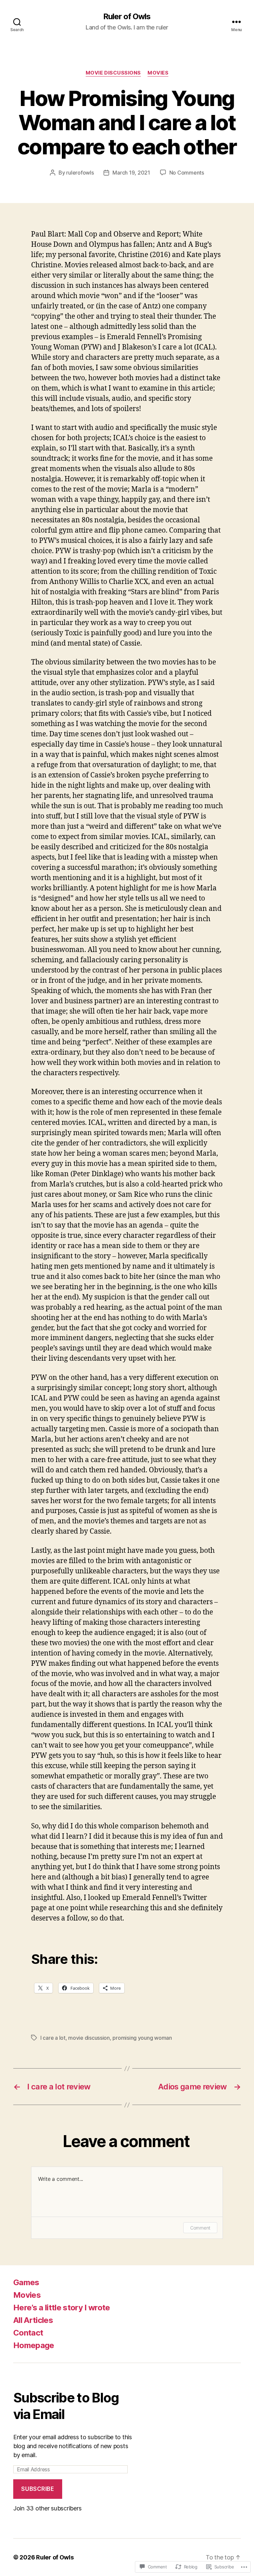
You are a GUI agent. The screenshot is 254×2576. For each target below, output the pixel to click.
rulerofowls (80, 173)
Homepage (34, 2345)
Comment (200, 2228)
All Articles (33, 2320)
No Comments (187, 173)
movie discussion (89, 2038)
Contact (28, 2333)
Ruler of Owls (127, 17)
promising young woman (142, 2038)
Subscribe (38, 2489)
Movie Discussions (113, 73)
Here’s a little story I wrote (62, 2308)
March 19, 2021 (131, 173)
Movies (158, 73)
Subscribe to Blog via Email (66, 2406)
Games (26, 2282)
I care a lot (53, 2038)
